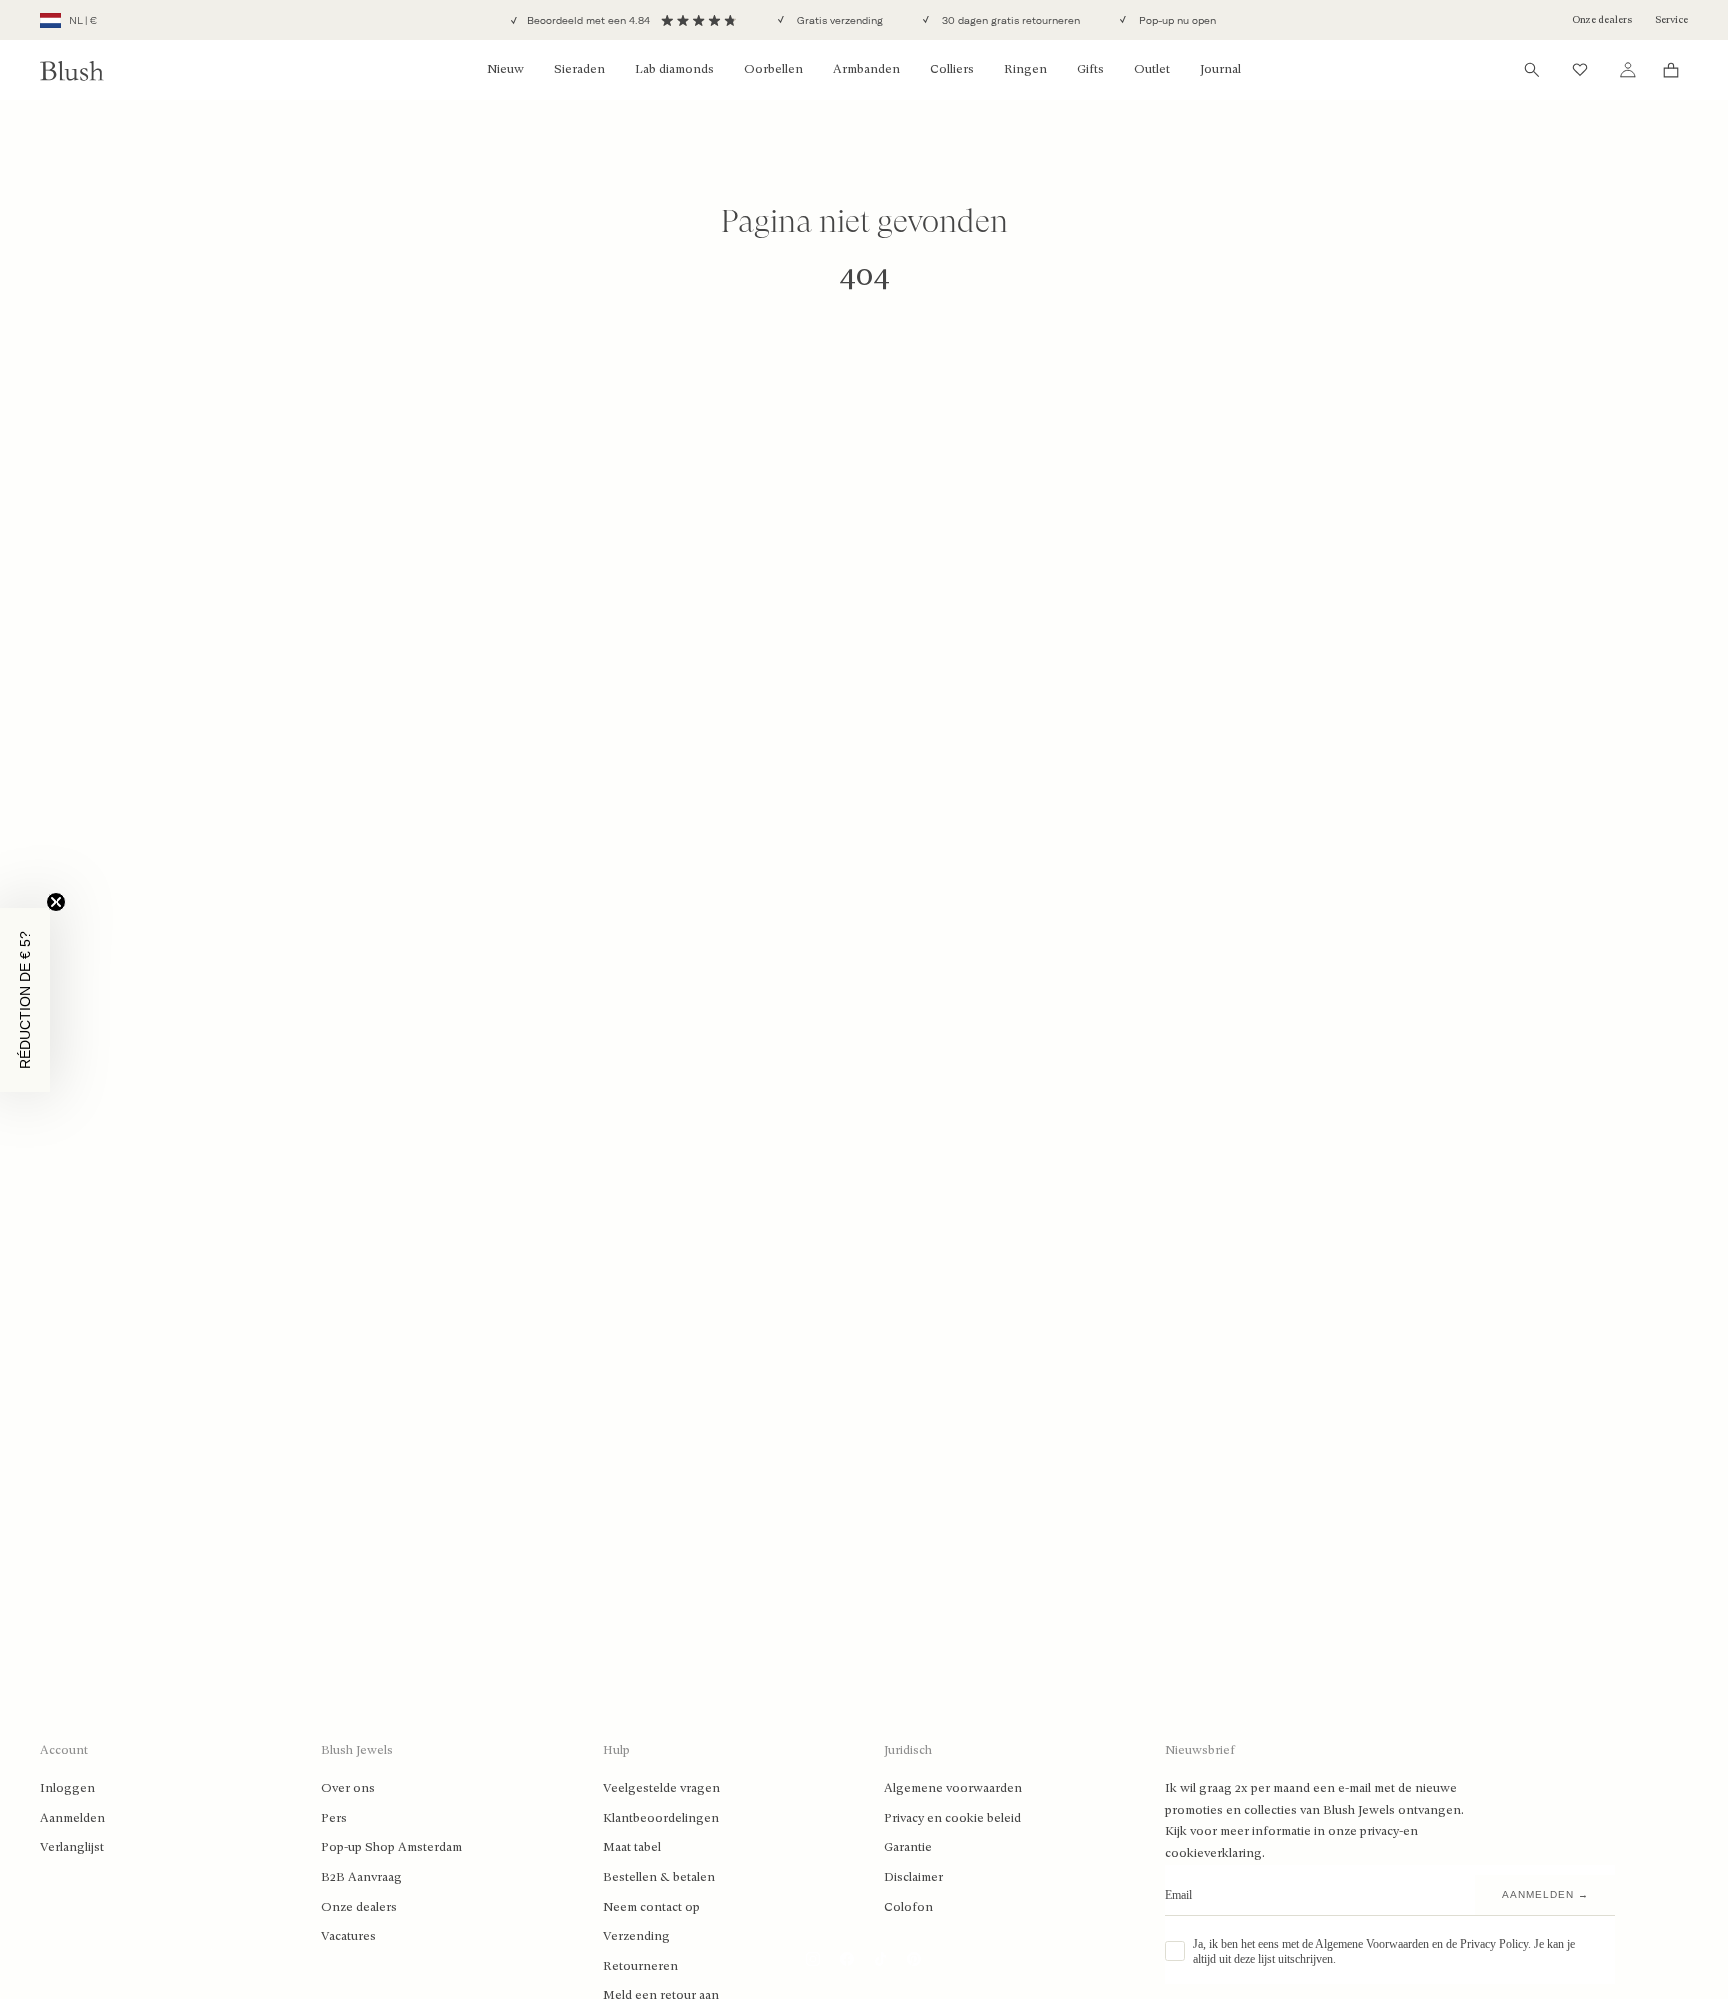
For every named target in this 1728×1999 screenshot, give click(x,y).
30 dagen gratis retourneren (1009, 20)
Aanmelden (72, 1818)
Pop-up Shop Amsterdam (391, 1847)
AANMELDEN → (1545, 1894)
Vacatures (348, 1936)
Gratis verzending (838, 20)
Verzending (636, 1936)
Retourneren (640, 1966)
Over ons (348, 1788)
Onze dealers (1602, 19)
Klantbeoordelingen (661, 1818)
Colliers (952, 69)
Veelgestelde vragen (661, 1788)
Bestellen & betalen (659, 1877)
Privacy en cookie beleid (952, 1818)
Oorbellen (773, 69)
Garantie (908, 1847)
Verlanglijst (72, 1847)
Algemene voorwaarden (953, 1788)
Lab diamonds (674, 69)
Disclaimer (913, 1877)
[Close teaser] (56, 902)
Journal (1220, 69)
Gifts (1090, 69)
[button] (25, 1000)
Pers (334, 1818)
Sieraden (579, 69)
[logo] (72, 70)
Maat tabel (632, 1847)
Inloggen (67, 1788)
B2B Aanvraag (361, 1877)
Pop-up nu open (1176, 20)
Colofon (908, 1907)
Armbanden (866, 69)
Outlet (1152, 69)
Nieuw (505, 69)
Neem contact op (651, 1907)
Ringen (1025, 69)
